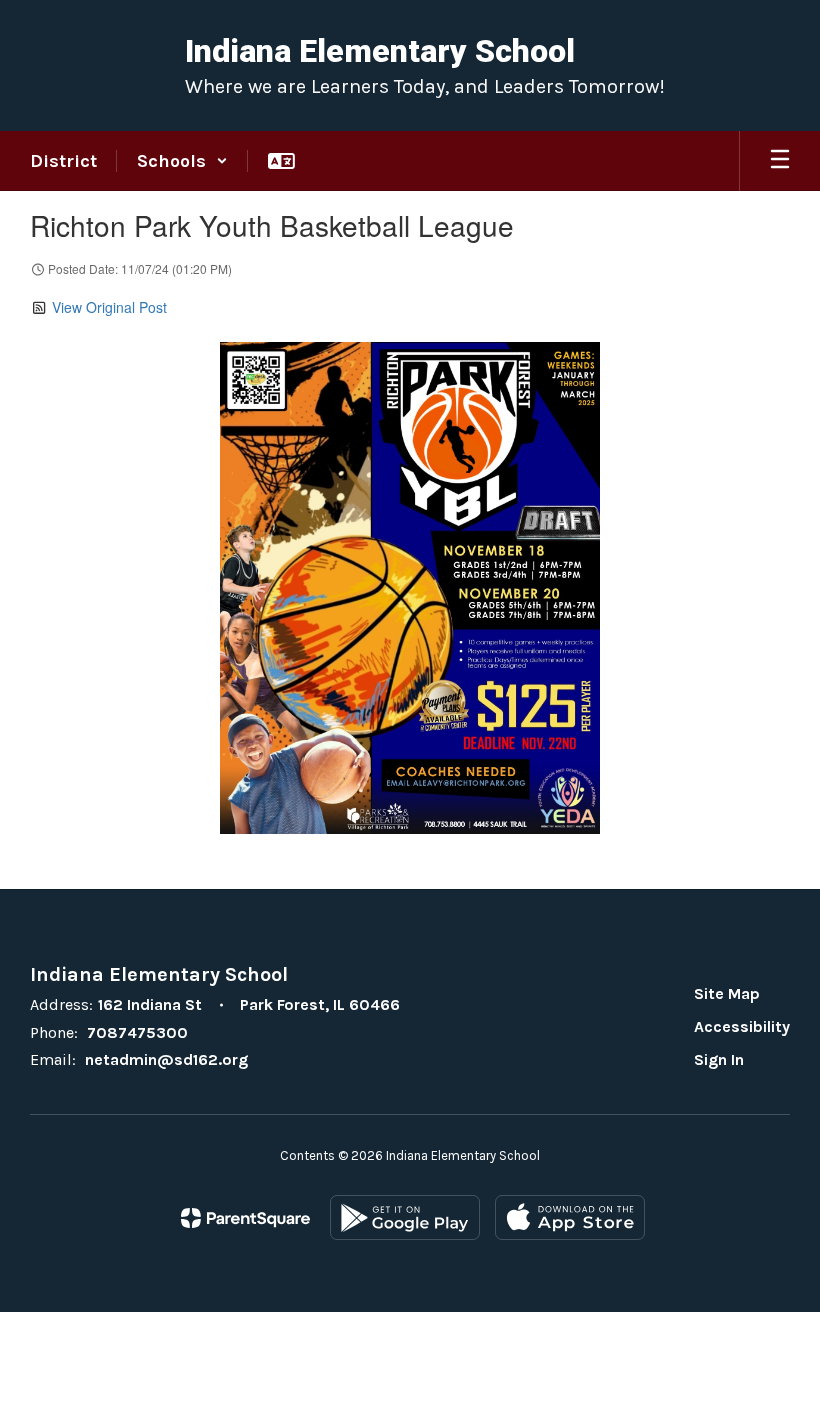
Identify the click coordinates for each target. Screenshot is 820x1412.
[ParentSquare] (245, 1218)
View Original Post (109, 307)
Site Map (727, 993)
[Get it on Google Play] (405, 1217)
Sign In (719, 1059)
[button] (182, 161)
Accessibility (742, 1026)
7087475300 (137, 1032)
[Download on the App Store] (570, 1217)
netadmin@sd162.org (166, 1059)
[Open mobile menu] (780, 161)
